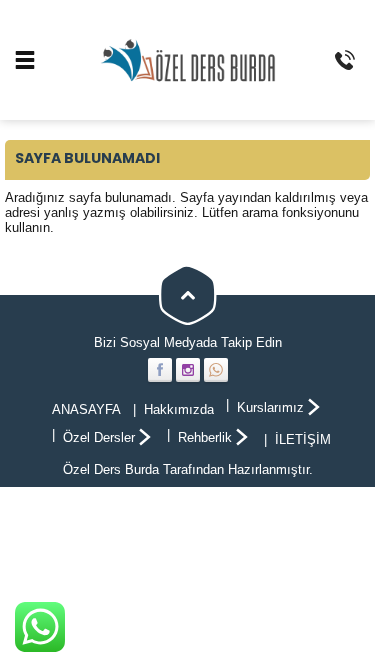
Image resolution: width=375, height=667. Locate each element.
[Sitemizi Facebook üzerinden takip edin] (160, 370)
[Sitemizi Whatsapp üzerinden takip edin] (216, 370)
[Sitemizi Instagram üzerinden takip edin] (188, 370)
